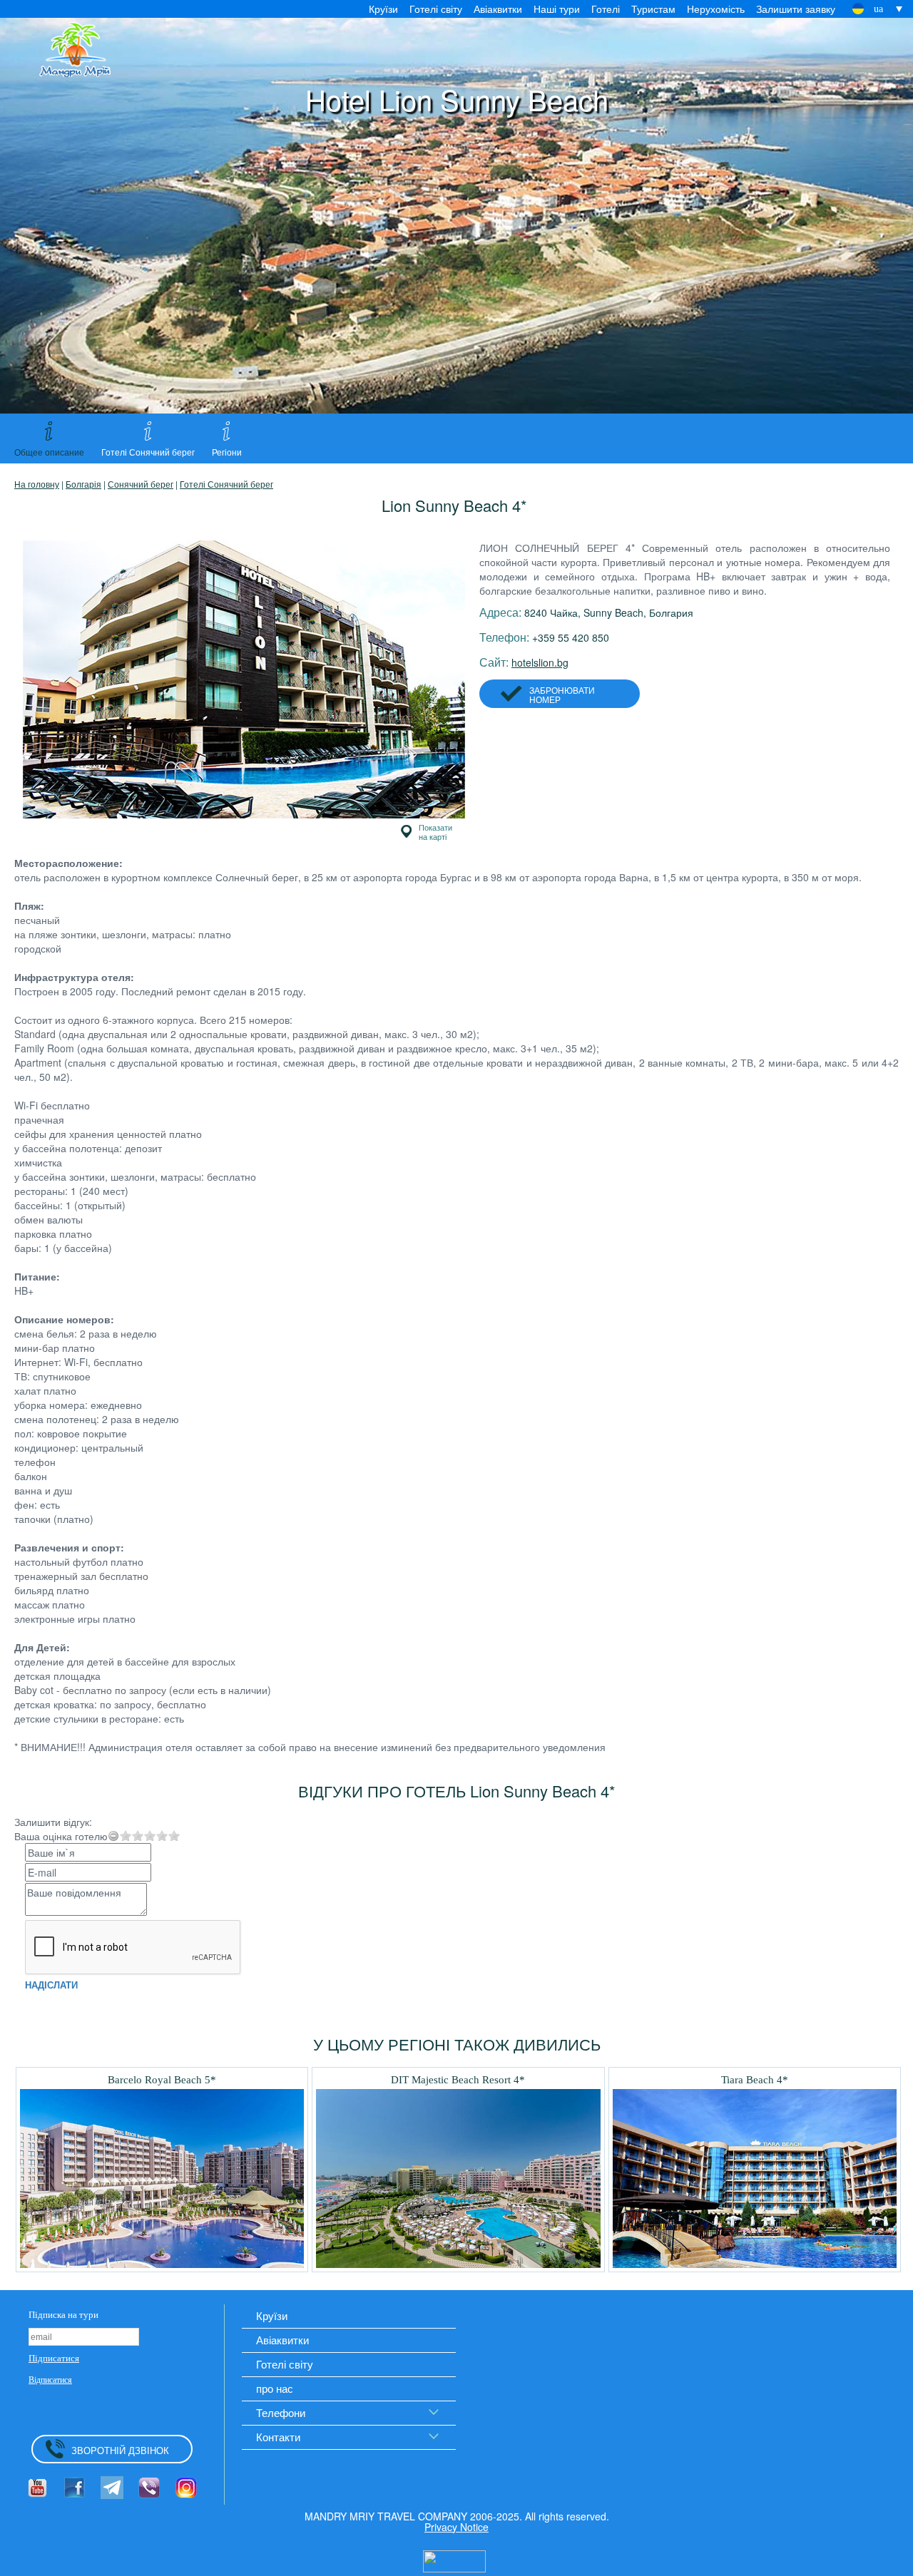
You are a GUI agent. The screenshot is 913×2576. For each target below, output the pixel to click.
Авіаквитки (498, 9)
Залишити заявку (796, 9)
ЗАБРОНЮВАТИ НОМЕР (562, 694)
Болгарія (83, 484)
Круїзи (383, 9)
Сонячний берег (141, 484)
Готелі (606, 9)
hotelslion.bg (540, 662)
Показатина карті (435, 832)
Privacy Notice (456, 2527)
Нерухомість (716, 9)
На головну (37, 484)
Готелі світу (436, 9)
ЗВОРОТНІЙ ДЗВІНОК (120, 2450)
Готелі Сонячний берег (226, 484)
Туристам (653, 9)
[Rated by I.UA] (454, 2560)
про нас (275, 2388)
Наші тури (557, 9)
